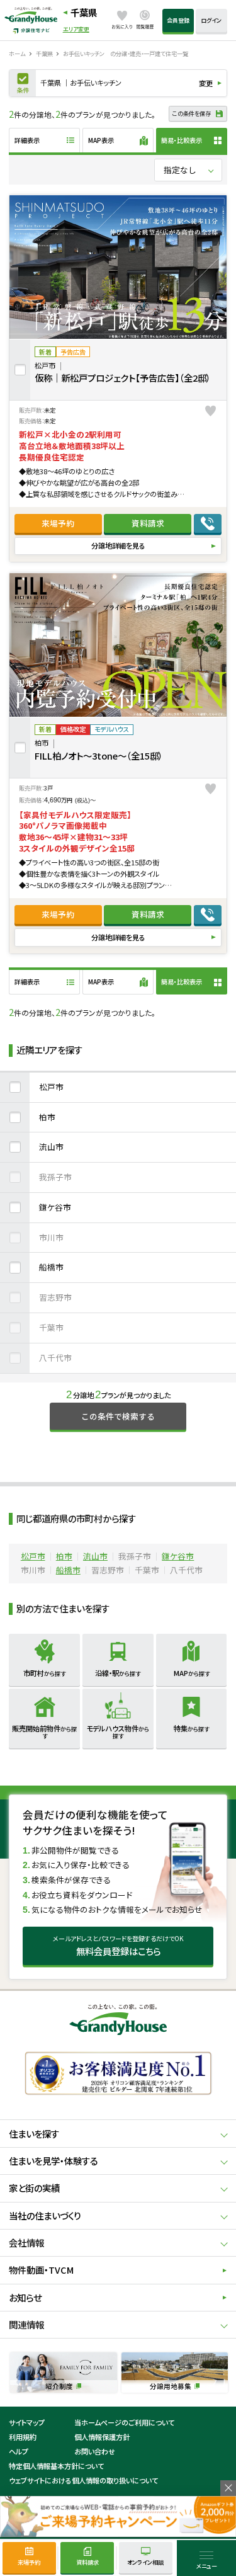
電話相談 (208, 523)
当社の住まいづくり (45, 2215)
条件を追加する (23, 83)
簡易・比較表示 (182, 140)
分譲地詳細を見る (118, 545)
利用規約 (23, 2437)
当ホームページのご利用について (124, 2422)
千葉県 (84, 12)
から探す (44, 1673)
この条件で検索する (118, 1416)
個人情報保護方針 (102, 2437)
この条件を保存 (192, 113)
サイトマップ (27, 2422)
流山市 (51, 1147)
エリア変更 (76, 29)
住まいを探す (34, 2134)
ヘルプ (19, 2451)
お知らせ (25, 2297)
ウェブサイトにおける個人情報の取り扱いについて (83, 2480)
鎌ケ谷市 (55, 1207)
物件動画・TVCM (41, 2270)
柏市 (47, 1117)
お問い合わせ (95, 2451)
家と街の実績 (34, 2188)
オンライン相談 (145, 2562)
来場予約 (58, 523)
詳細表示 (27, 140)
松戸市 (51, 1087)
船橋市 (51, 1267)
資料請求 (148, 523)
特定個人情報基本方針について (56, 2466)
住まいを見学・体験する (53, 2161)
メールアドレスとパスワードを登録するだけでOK (118, 1946)
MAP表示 (101, 140)
